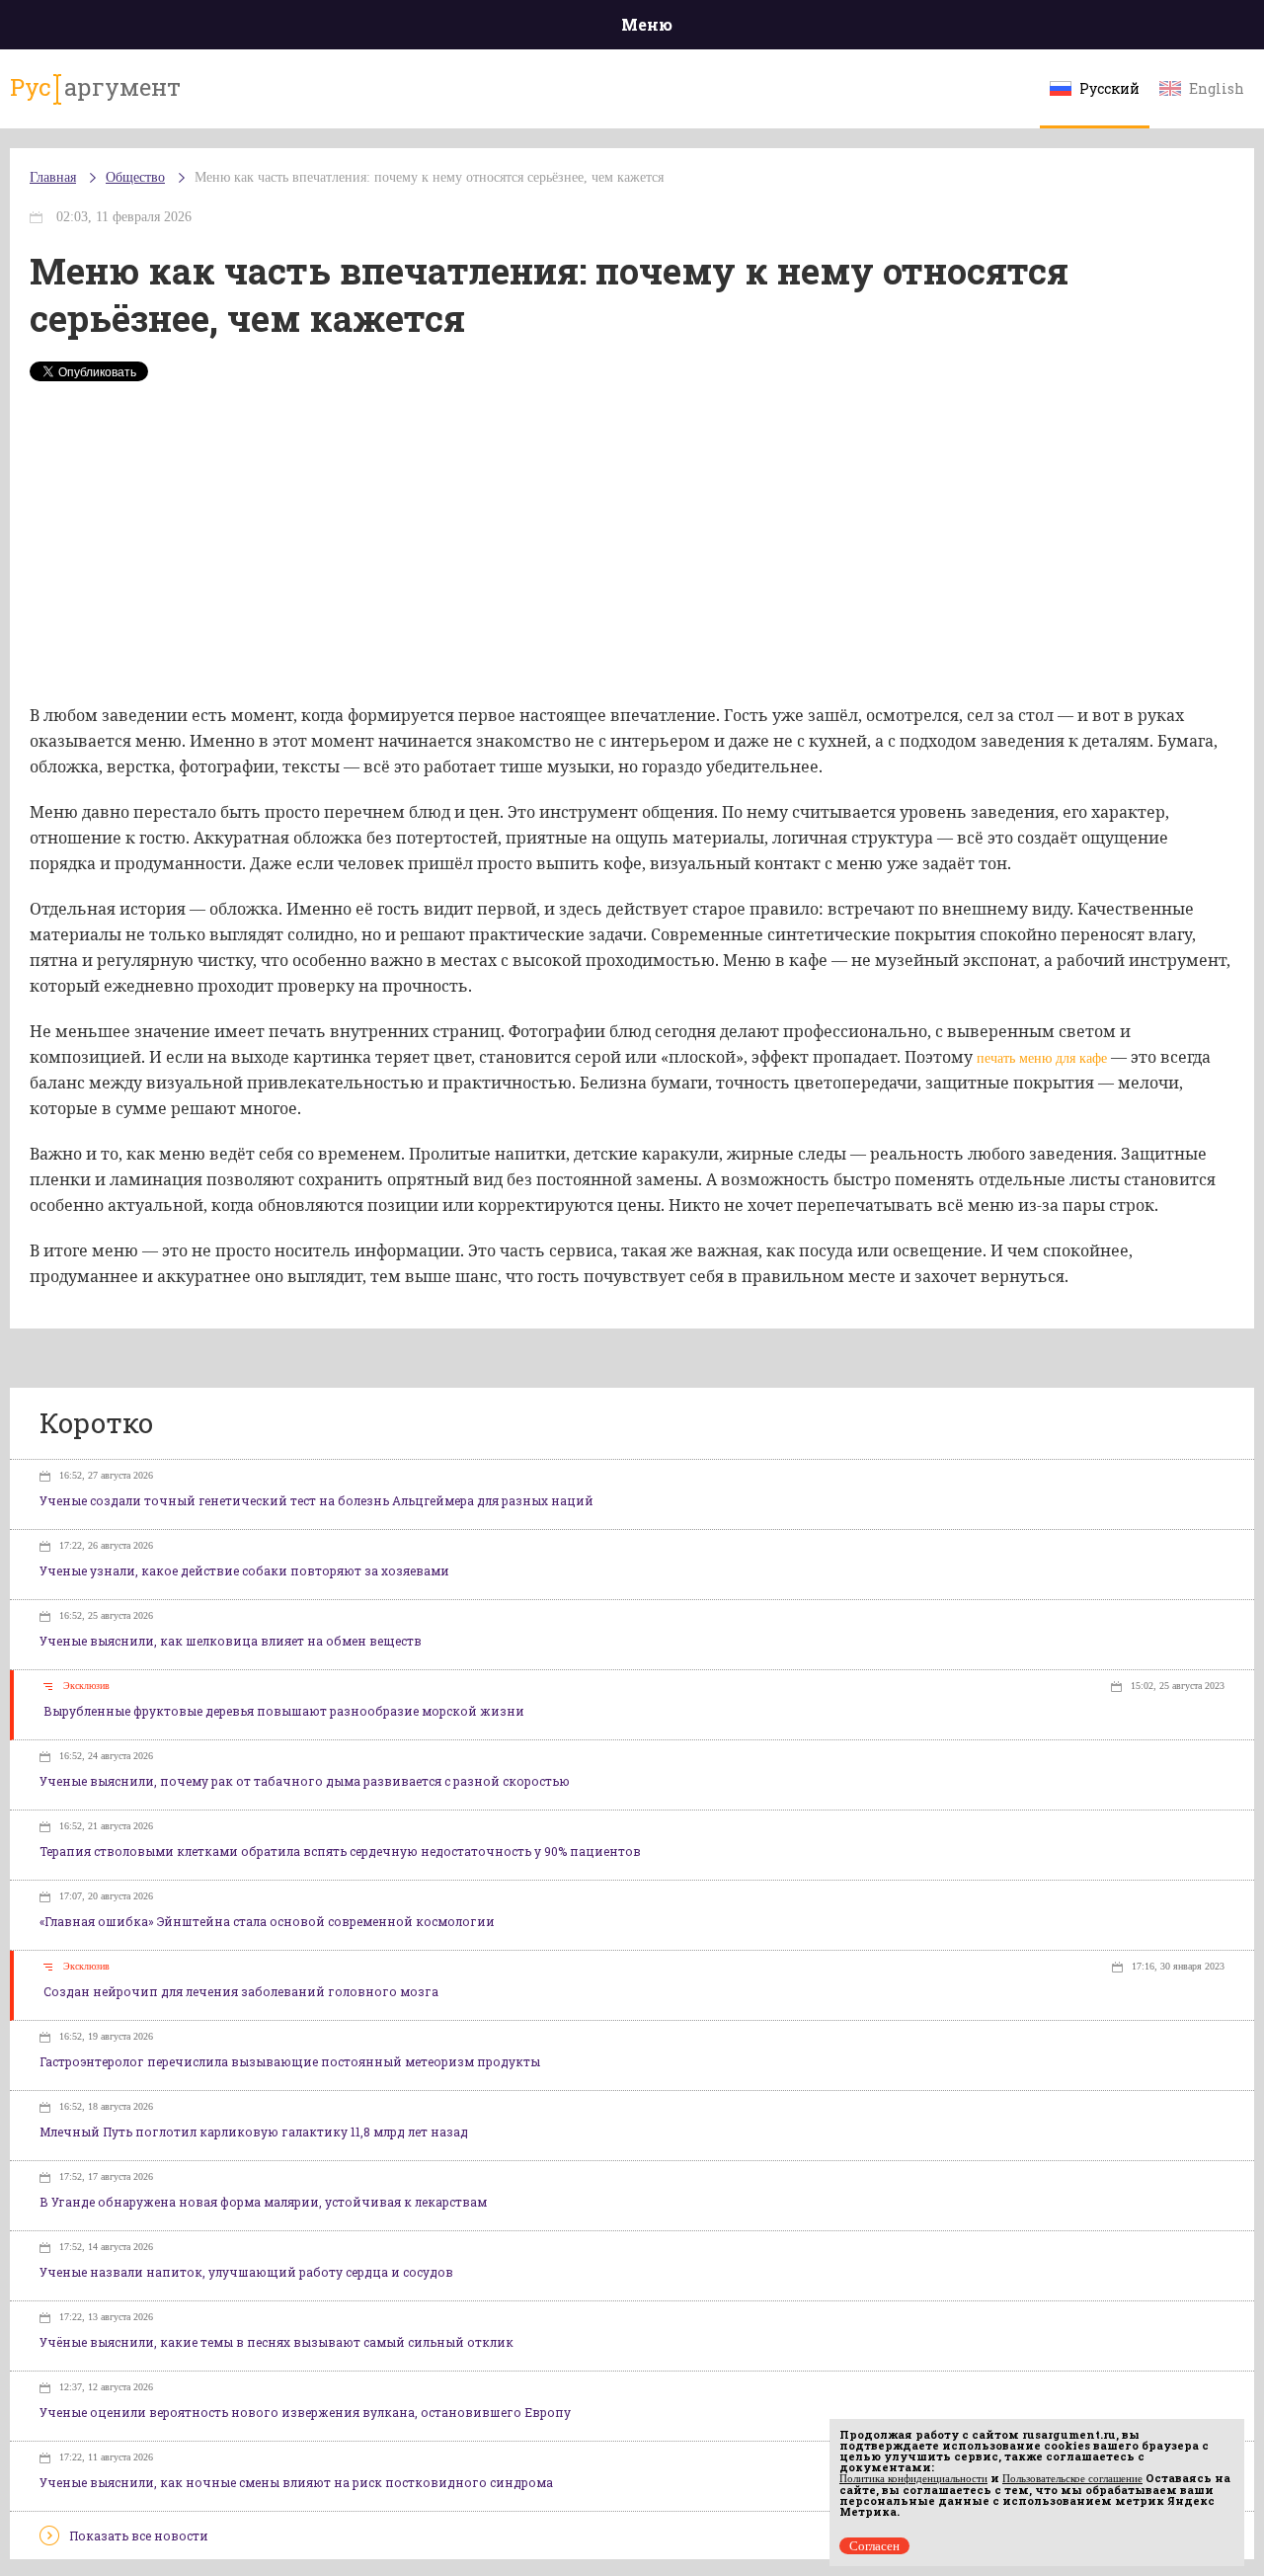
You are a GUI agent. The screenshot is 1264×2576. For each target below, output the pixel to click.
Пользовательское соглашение (1072, 2478)
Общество (135, 177)
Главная (53, 177)
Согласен (874, 2546)
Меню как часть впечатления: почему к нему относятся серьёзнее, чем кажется (429, 177)
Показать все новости (139, 2536)
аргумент (95, 87)
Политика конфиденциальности (913, 2478)
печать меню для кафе (1042, 1058)
